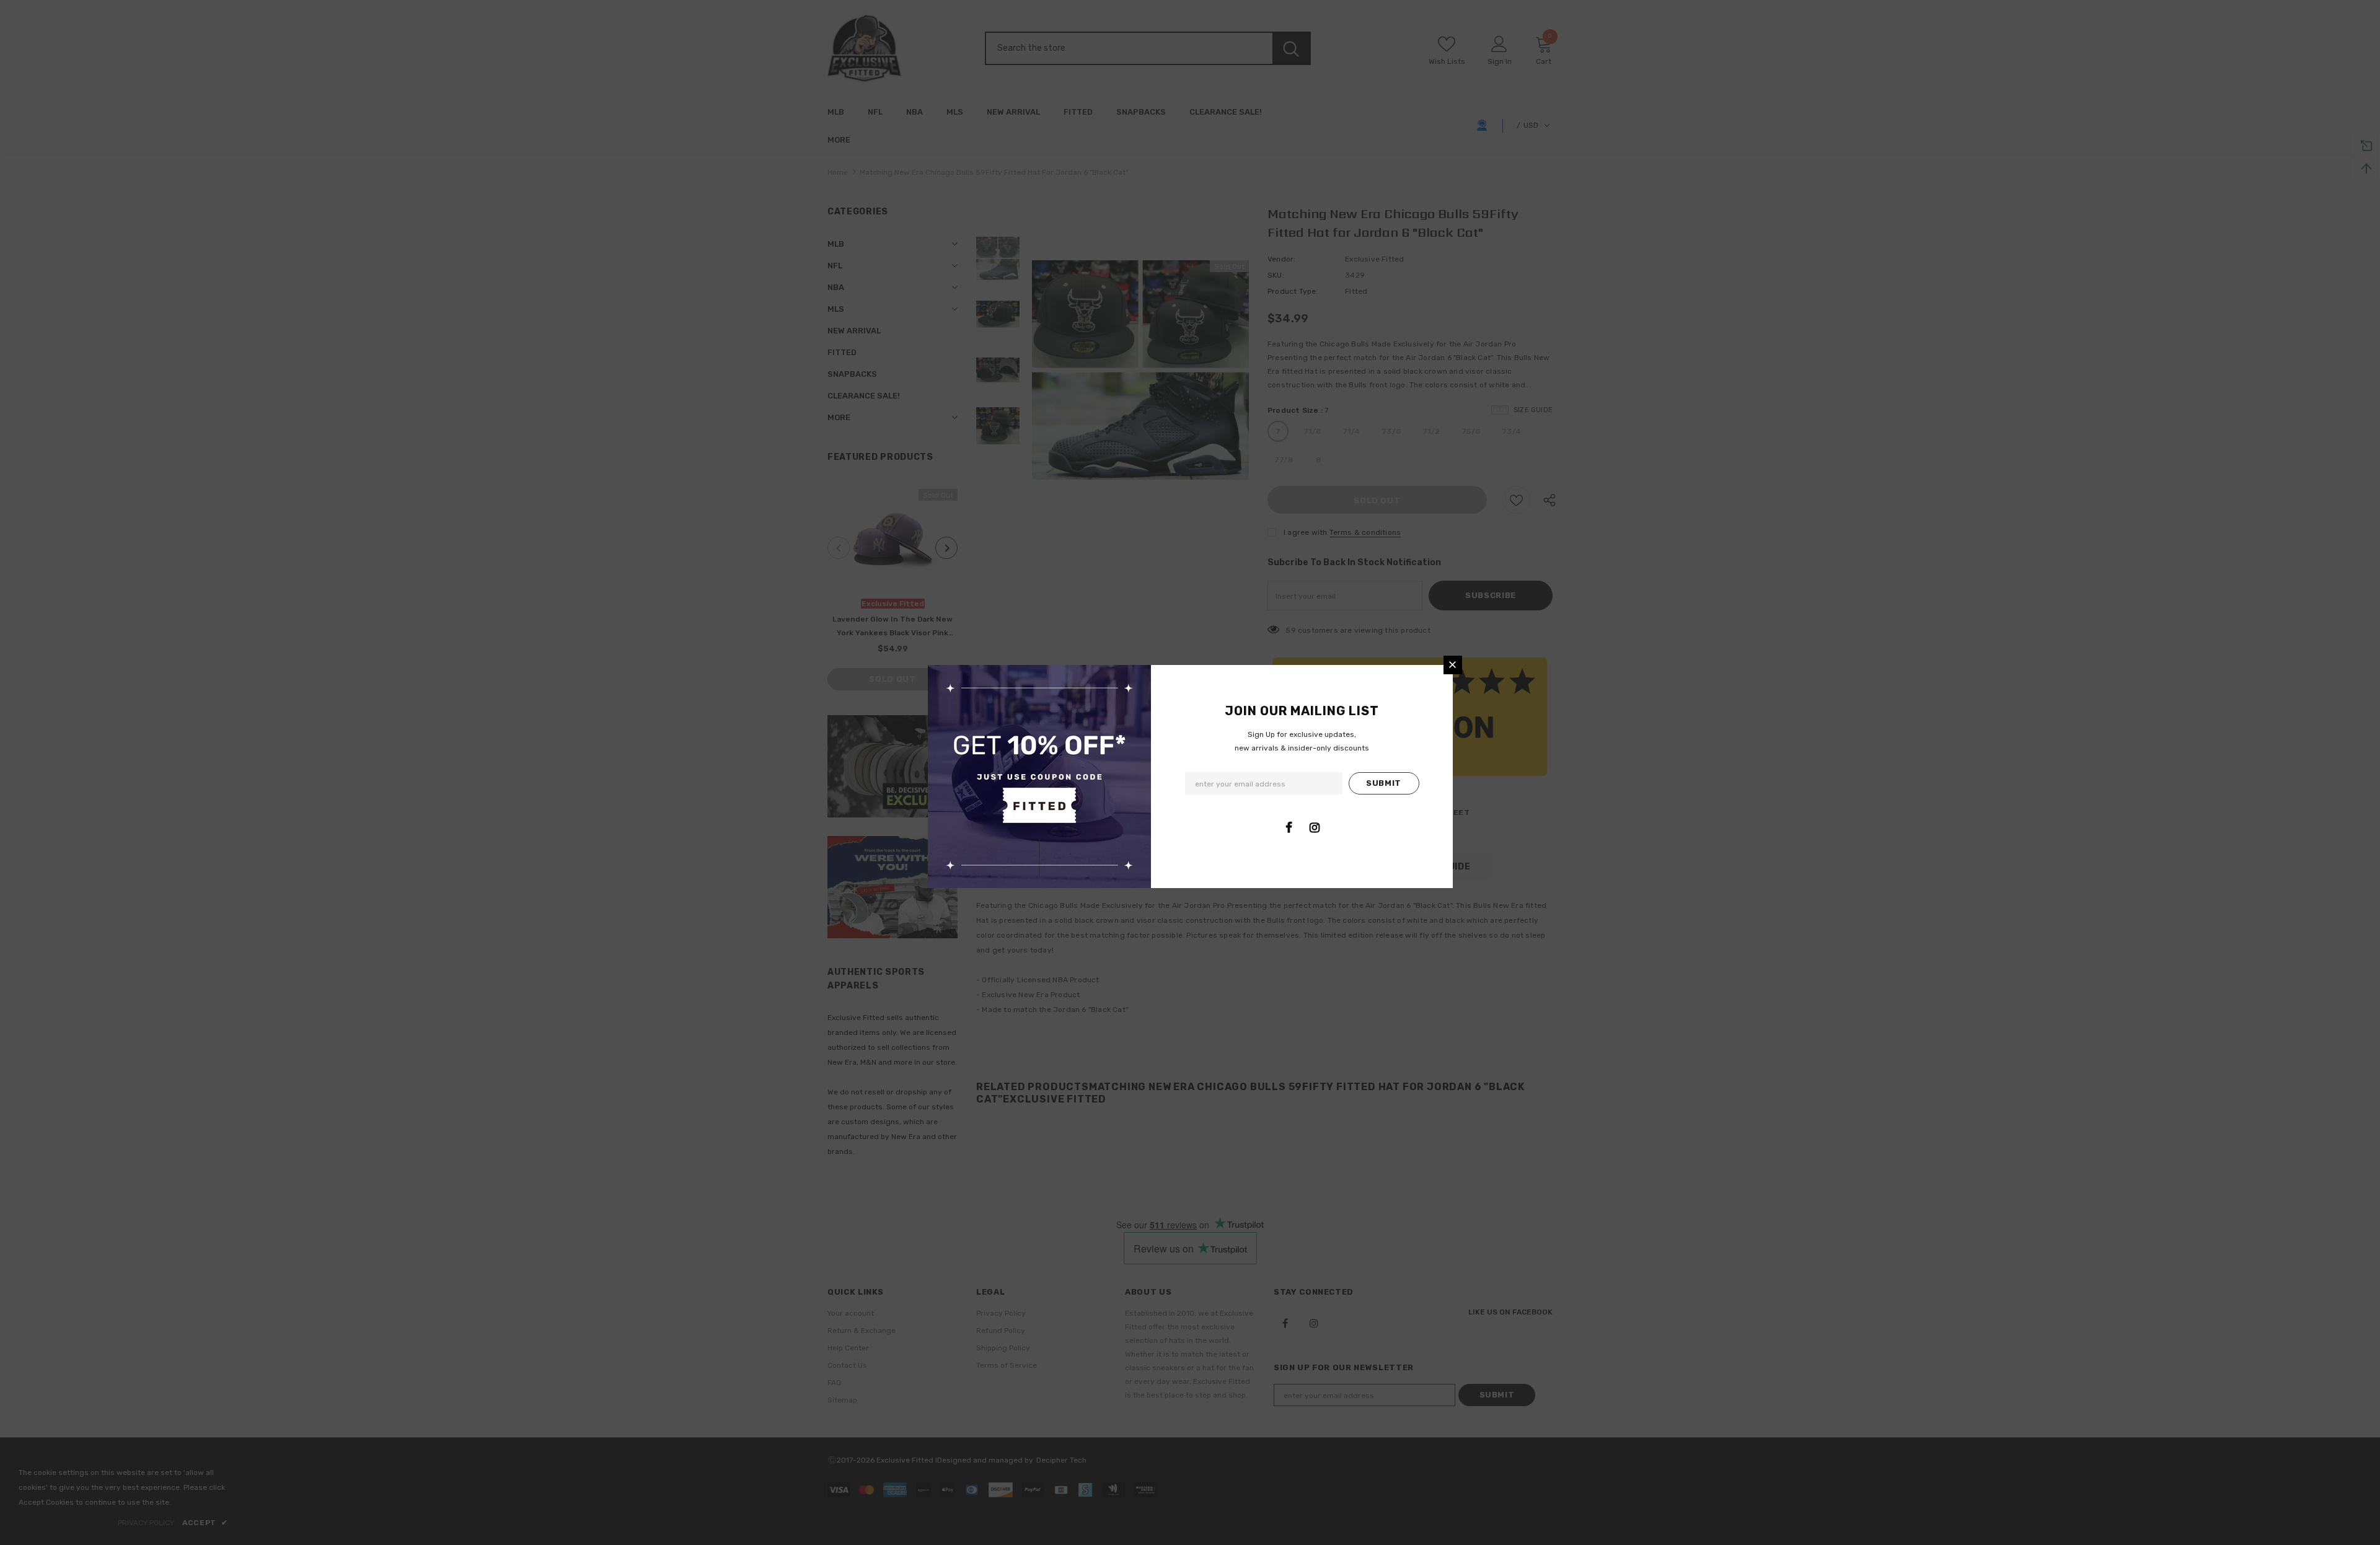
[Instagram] (1315, 827)
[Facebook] (1289, 827)
